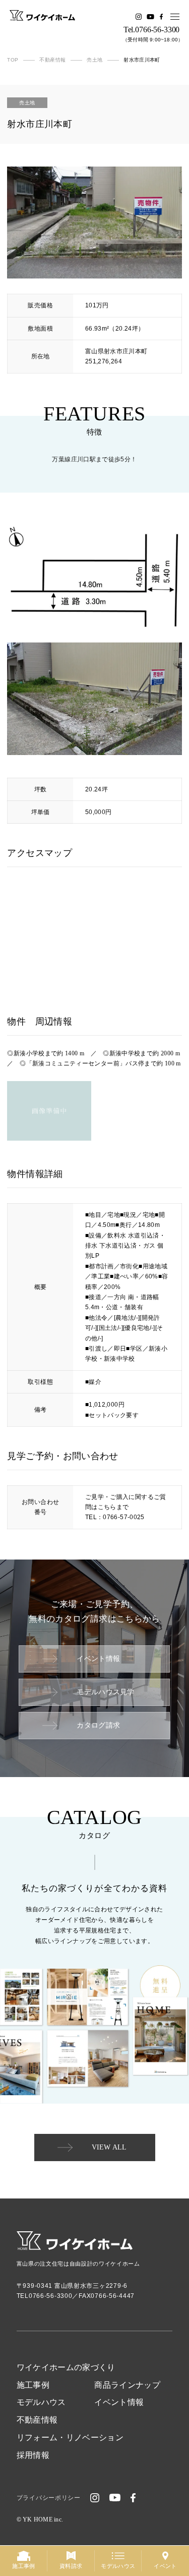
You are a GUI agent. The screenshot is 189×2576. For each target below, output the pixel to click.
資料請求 (71, 2566)
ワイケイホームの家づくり (66, 2367)
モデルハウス (41, 2402)
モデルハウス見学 (105, 1692)
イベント (165, 2566)
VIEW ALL (109, 2147)
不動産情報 (37, 2420)
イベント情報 (98, 1659)
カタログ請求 (98, 1725)
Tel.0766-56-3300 (151, 30)
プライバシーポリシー (49, 2498)
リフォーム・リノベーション (70, 2437)
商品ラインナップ (127, 2385)
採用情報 (33, 2455)
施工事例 (33, 2385)
